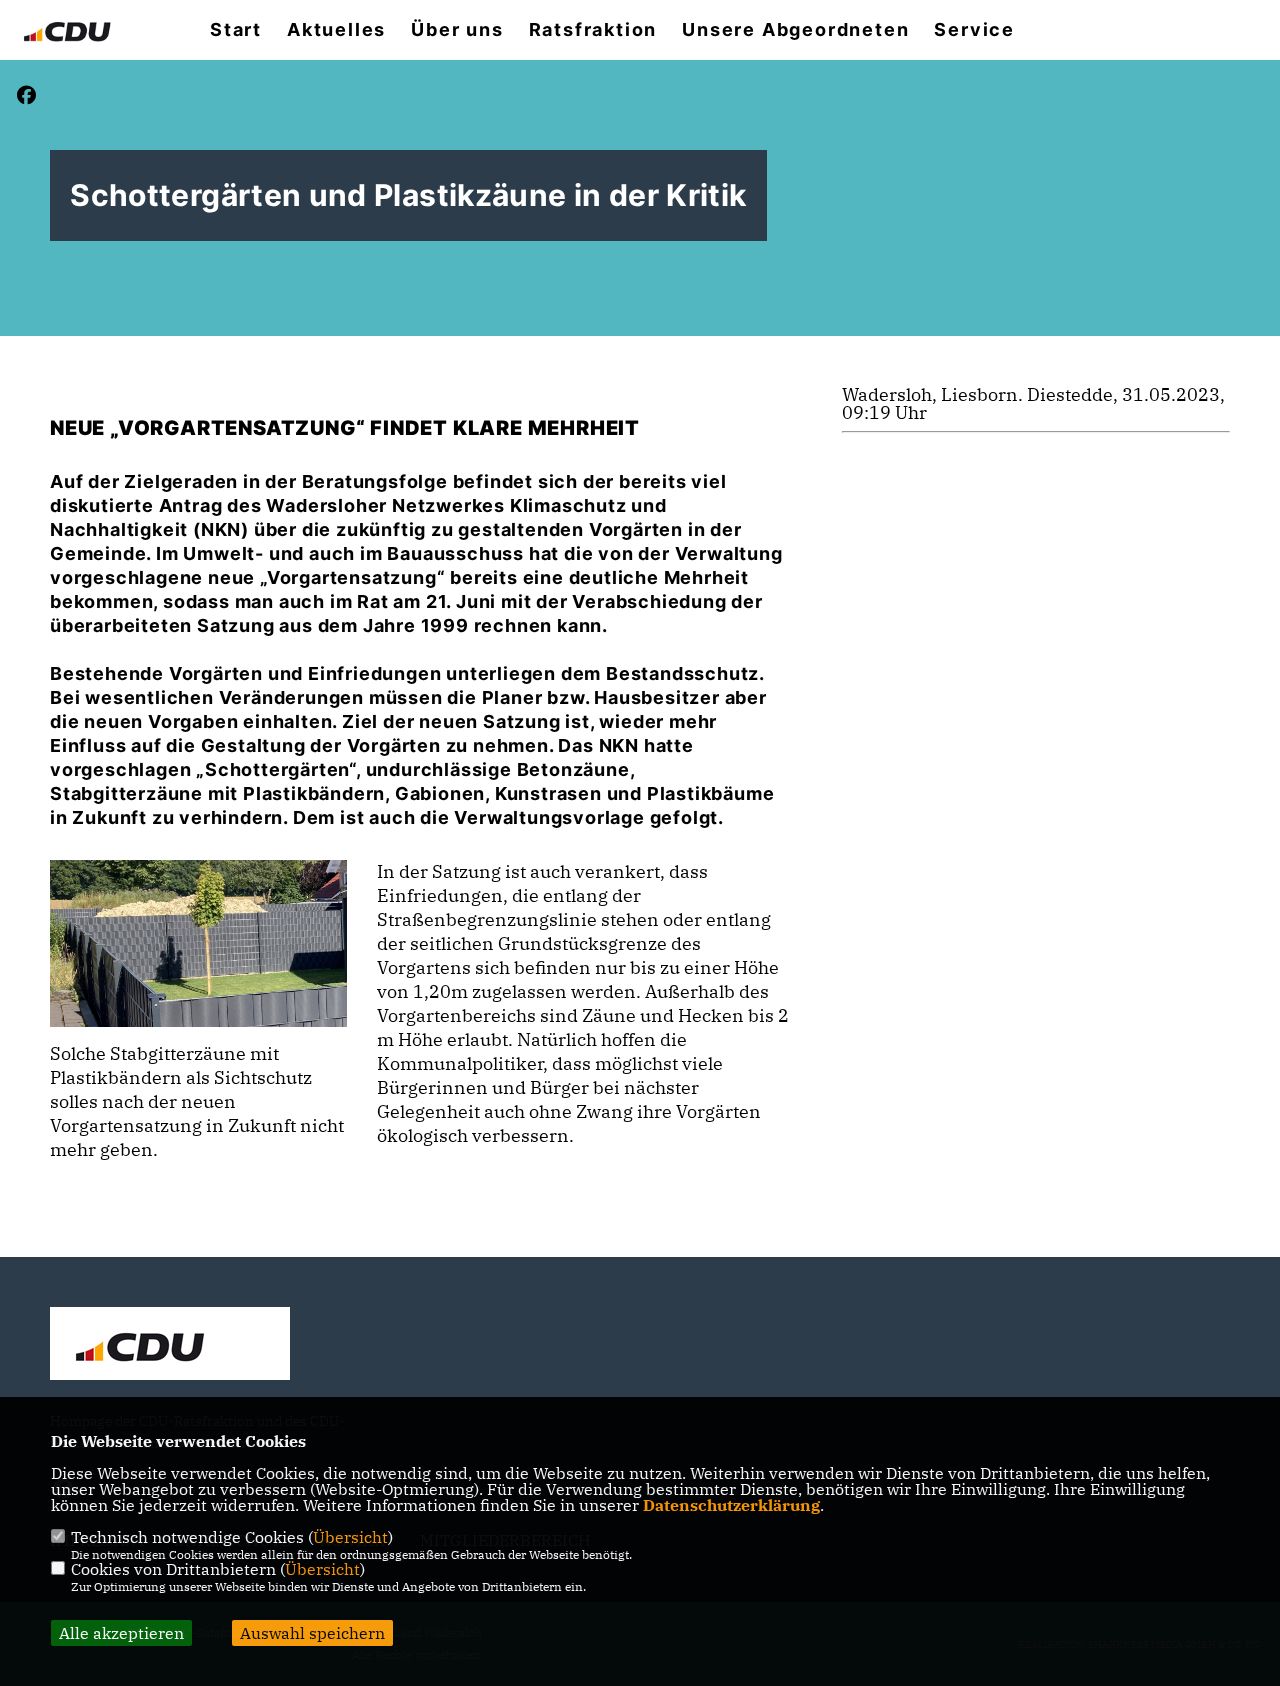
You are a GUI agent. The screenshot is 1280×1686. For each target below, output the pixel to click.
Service (974, 30)
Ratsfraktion (593, 30)
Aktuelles (336, 30)
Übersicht (350, 1537)
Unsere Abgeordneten (795, 30)
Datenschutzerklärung (731, 1505)
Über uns (457, 30)
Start (236, 30)
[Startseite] (170, 1346)
